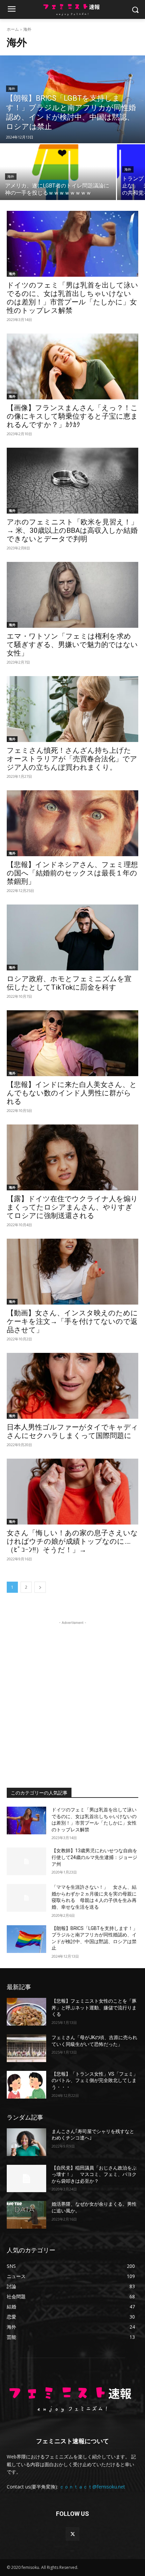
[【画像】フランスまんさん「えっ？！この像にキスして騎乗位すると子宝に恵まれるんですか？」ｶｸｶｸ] (72, 366)
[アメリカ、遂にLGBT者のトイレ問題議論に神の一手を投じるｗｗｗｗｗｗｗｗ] (58, 172)
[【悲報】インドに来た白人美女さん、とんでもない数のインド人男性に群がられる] (72, 1043)
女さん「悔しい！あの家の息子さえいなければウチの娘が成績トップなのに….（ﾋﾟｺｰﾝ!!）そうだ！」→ (72, 1541)
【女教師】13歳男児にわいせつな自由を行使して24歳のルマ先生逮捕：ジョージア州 (94, 1857)
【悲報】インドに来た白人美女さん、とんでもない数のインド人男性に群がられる (72, 1093)
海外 (12, 89)
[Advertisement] (72, 1699)
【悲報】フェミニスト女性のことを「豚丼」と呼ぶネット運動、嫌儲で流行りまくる (94, 2008)
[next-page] (40, 1587)
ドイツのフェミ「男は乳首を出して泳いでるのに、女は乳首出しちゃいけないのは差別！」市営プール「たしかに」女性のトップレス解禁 (72, 298)
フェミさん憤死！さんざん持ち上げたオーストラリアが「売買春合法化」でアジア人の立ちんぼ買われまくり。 (72, 759)
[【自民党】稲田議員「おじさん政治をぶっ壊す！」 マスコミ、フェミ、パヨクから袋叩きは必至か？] (26, 2179)
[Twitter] (72, 2534)
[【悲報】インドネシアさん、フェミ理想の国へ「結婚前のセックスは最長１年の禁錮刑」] (72, 823)
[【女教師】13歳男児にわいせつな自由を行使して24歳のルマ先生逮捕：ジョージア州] (26, 1861)
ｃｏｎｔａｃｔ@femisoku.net (92, 2487)
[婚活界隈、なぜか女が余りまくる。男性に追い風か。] (26, 2215)
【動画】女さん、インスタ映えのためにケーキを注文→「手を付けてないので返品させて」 (72, 1321)
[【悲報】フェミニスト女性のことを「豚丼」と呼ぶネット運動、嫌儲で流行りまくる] (26, 2012)
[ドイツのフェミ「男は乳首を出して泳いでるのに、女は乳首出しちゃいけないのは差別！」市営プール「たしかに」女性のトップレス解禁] (72, 244)
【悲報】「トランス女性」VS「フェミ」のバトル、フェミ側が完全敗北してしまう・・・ (95, 2080)
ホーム (13, 29)
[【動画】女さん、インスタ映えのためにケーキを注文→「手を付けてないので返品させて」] (72, 1272)
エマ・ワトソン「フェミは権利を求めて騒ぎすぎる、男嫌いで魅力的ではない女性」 (72, 645)
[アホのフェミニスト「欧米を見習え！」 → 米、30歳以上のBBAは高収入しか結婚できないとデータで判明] (72, 481)
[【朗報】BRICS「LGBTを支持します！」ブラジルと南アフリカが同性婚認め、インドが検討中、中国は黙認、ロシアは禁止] (72, 99)
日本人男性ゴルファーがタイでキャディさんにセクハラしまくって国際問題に (72, 1431)
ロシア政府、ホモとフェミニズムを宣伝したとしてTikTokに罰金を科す (69, 983)
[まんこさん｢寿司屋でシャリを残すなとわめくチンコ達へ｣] (26, 2142)
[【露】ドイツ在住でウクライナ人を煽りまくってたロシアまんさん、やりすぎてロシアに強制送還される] (72, 1157)
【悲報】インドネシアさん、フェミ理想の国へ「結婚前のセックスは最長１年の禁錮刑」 (72, 873)
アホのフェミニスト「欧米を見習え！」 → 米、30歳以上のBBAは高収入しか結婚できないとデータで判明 (72, 530)
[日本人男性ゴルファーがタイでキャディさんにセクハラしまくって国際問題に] (72, 1386)
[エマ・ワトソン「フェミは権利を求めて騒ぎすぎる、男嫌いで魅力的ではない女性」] (72, 595)
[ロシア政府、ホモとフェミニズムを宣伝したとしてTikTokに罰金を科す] (72, 937)
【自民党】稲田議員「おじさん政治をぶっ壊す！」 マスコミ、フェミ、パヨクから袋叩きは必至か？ (94, 2174)
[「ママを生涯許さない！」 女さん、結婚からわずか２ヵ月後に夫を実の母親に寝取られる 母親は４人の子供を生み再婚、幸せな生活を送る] (26, 1898)
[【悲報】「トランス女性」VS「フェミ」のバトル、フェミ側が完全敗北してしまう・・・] (26, 2085)
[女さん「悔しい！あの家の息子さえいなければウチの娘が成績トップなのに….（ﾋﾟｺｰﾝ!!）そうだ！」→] (72, 1492)
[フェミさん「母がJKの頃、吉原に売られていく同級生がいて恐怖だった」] (26, 2048)
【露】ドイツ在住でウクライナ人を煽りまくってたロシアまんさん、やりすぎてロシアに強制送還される (72, 1207)
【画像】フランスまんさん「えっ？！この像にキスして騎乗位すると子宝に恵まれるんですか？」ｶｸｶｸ (72, 416)
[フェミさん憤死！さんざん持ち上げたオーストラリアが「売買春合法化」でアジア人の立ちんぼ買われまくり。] (72, 709)
